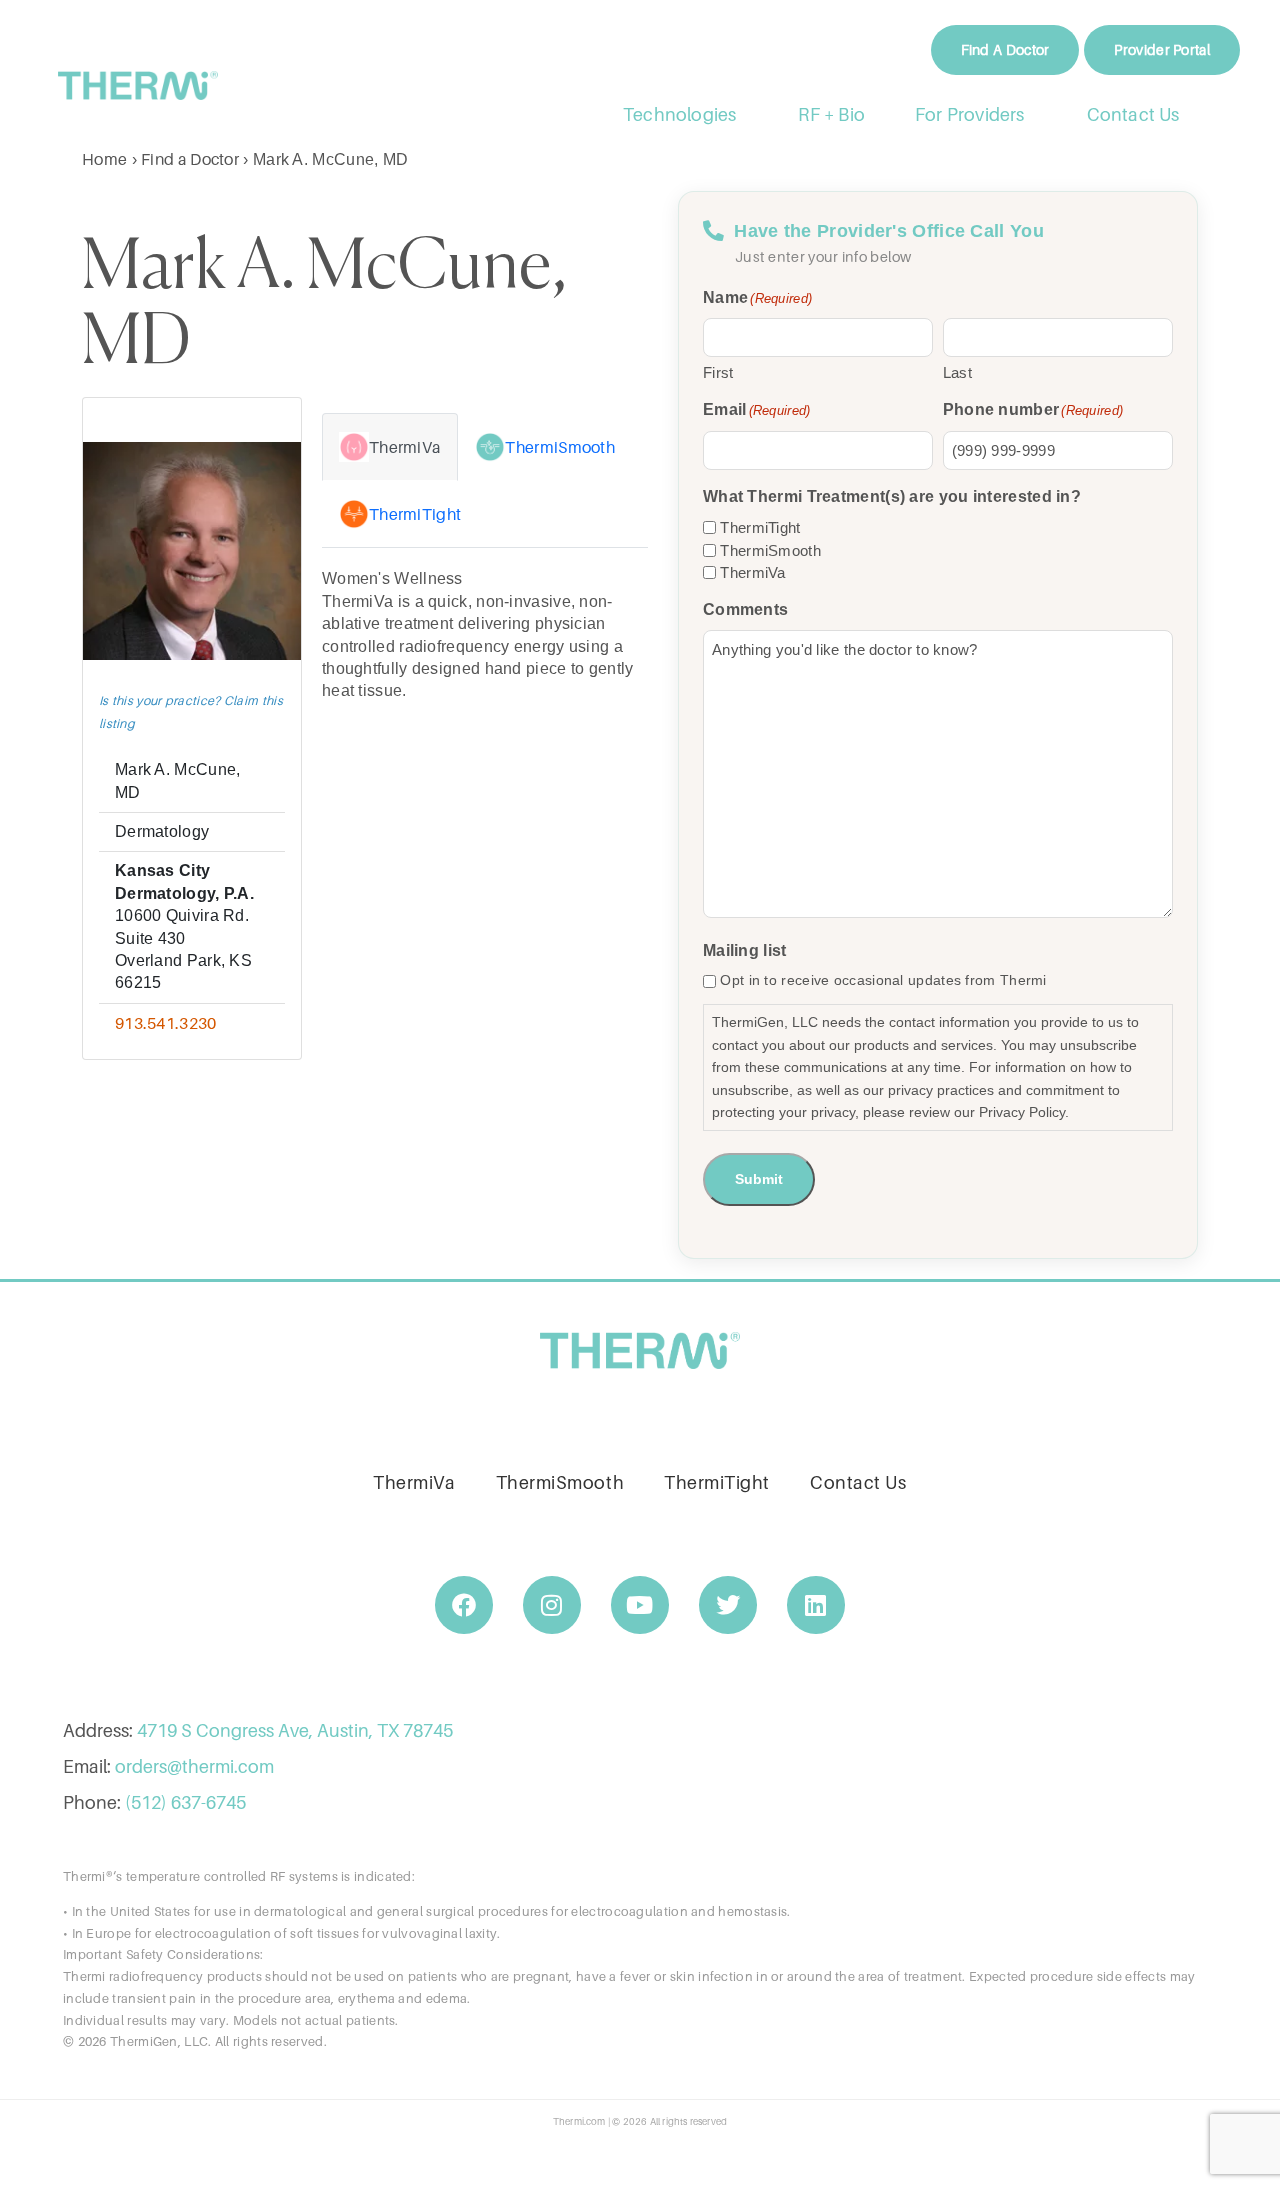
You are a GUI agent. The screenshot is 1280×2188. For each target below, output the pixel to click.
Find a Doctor (190, 159)
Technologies (679, 114)
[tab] (390, 447)
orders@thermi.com (194, 1766)
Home (104, 159)
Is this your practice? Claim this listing (191, 711)
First (718, 372)
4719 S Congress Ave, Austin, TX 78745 (295, 1730)
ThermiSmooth (770, 550)
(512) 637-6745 (185, 1802)
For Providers (970, 114)
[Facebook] (464, 1605)
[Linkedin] (816, 1605)
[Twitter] (728, 1605)
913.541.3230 (166, 1023)
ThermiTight (760, 527)
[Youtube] (640, 1605)
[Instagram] (552, 1605)
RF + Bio (831, 114)
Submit (759, 1179)
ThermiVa (752, 572)
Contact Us (1133, 114)
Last (957, 372)
